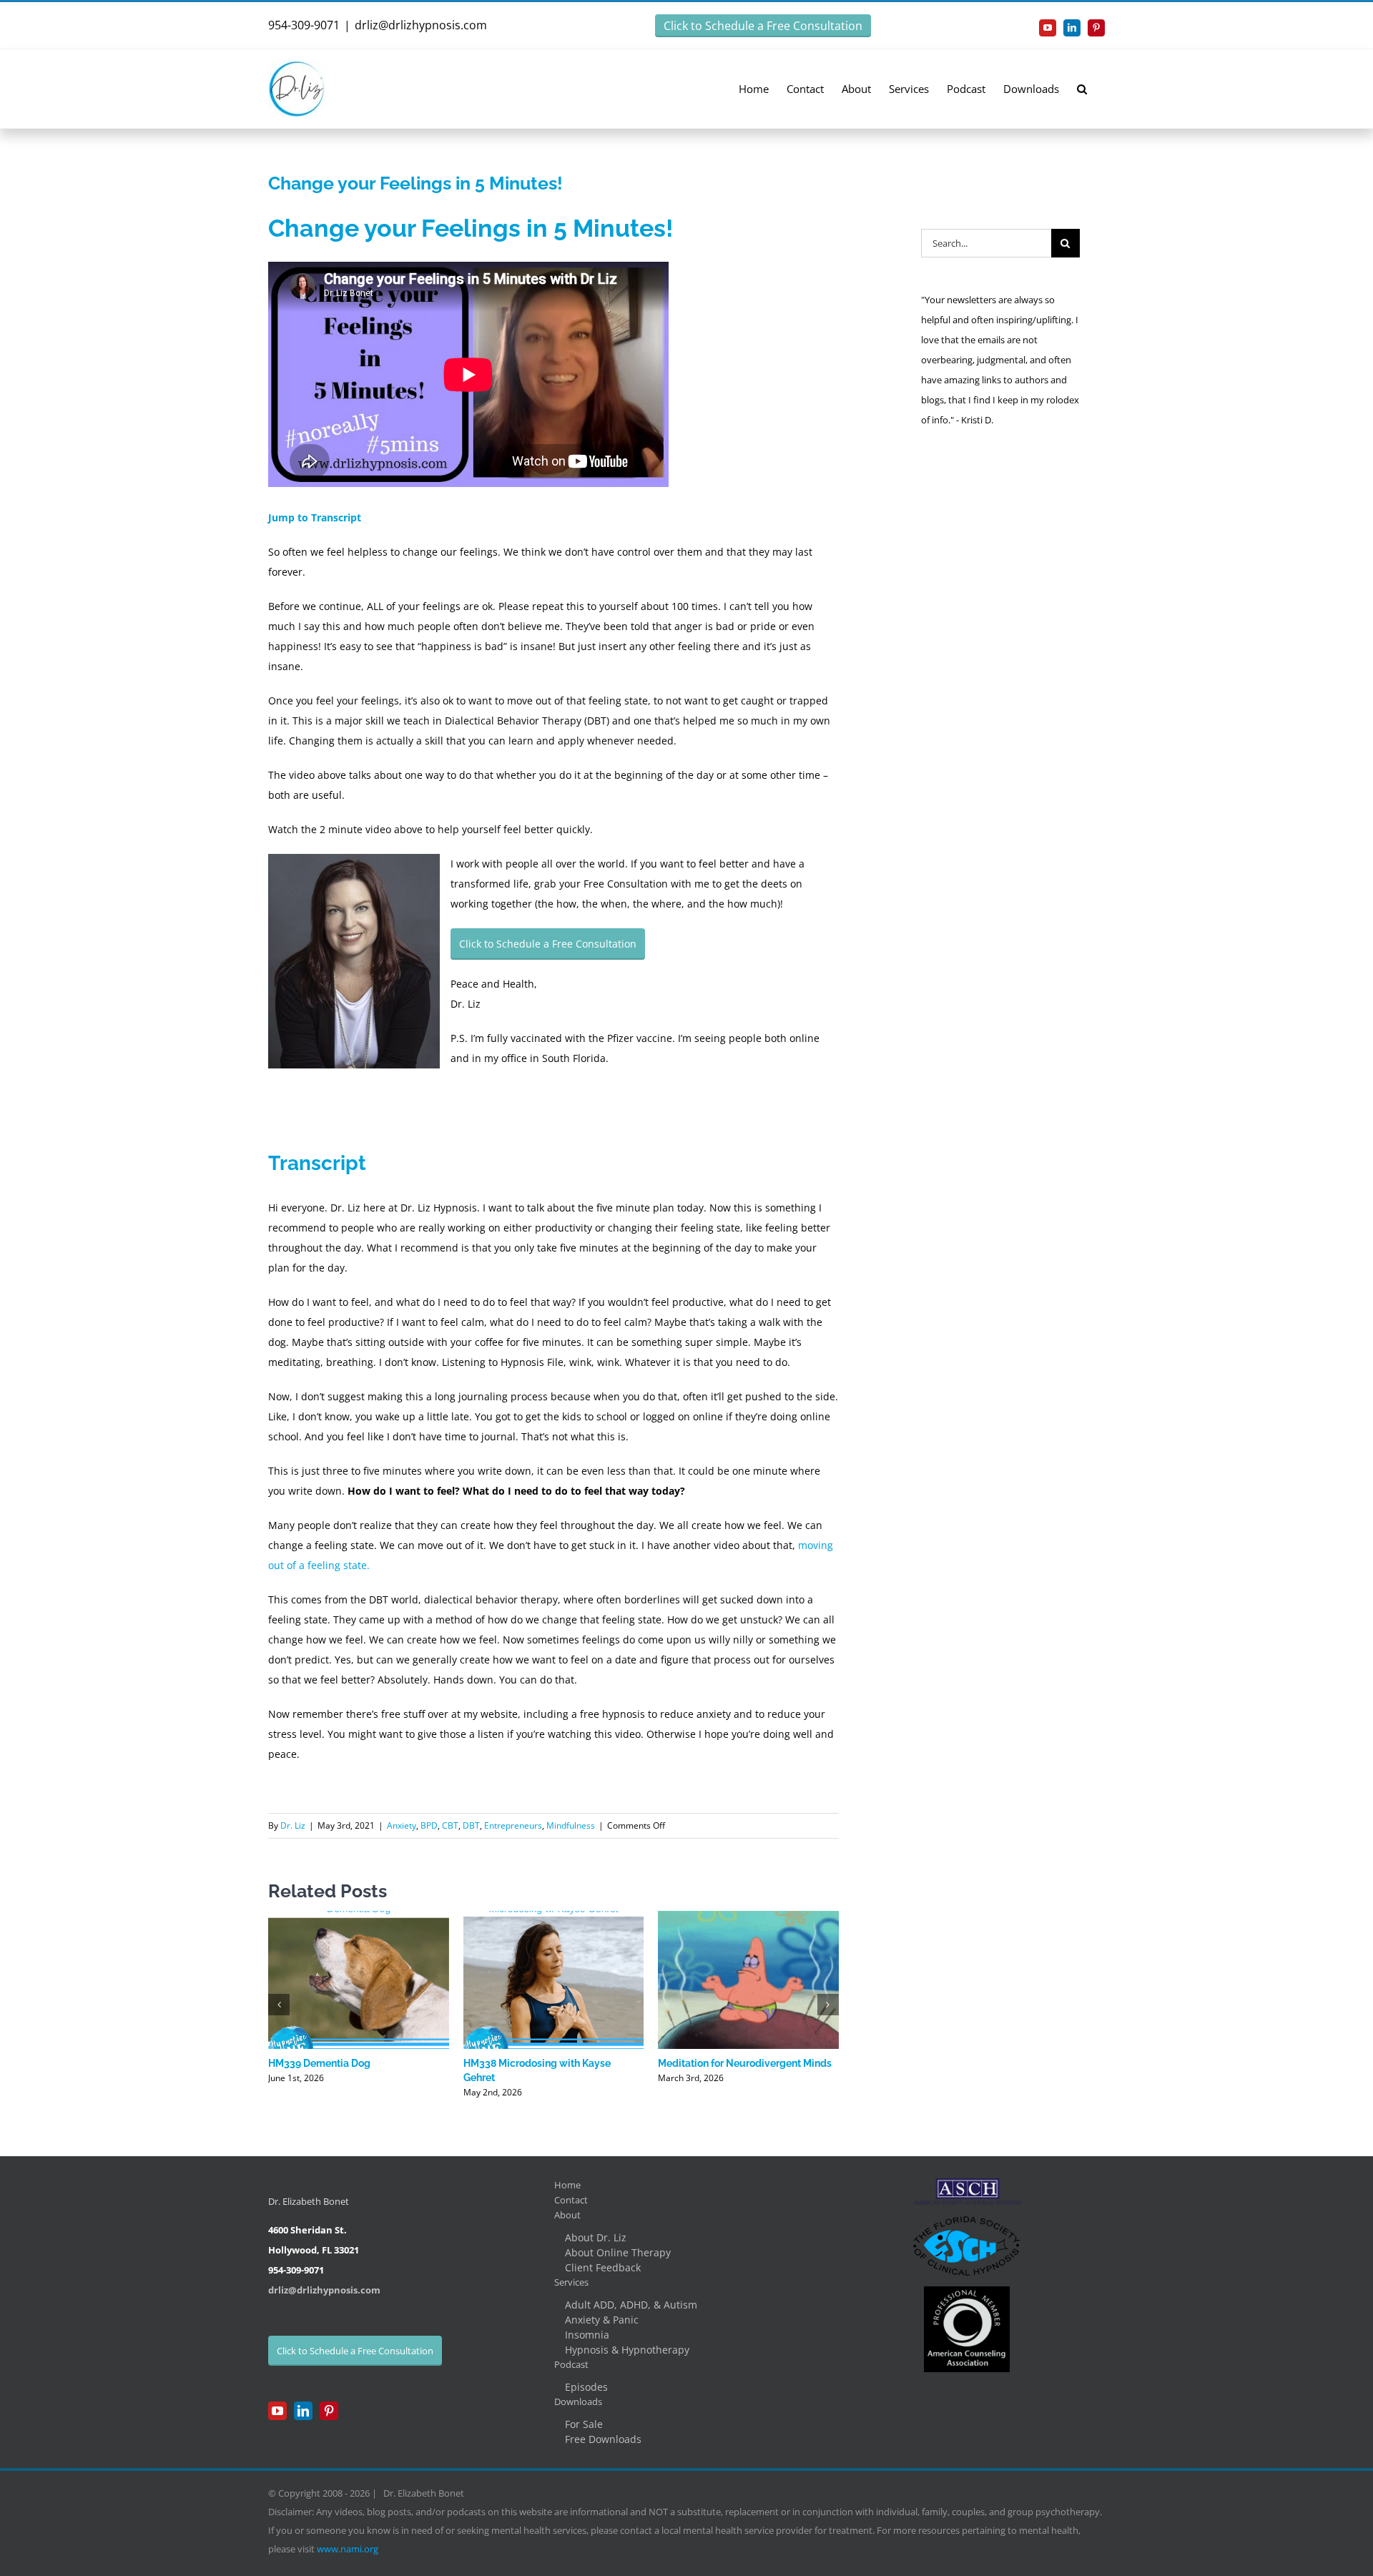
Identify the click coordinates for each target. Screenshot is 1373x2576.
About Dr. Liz (596, 2237)
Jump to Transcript (315, 517)
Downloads (578, 2402)
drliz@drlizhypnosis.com (421, 25)
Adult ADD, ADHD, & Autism (631, 2305)
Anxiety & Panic (602, 2320)
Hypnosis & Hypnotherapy (627, 2350)
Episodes (586, 2387)
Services (571, 2282)
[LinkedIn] (303, 2411)
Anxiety (402, 1825)
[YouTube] (277, 2411)
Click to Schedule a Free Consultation (763, 26)
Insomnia (587, 2335)
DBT (471, 1825)
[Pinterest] (329, 2411)
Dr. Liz (293, 1825)
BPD (429, 1825)
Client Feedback (603, 2267)
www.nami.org (348, 2549)
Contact (571, 2200)
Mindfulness (571, 1825)
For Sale (584, 2424)
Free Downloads (603, 2439)
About (567, 2215)
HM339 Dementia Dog (319, 2063)
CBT (450, 1825)
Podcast (571, 2364)
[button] (1082, 88)
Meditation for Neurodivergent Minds (745, 2063)
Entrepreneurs (513, 1825)
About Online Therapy (618, 2252)
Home (567, 2185)
